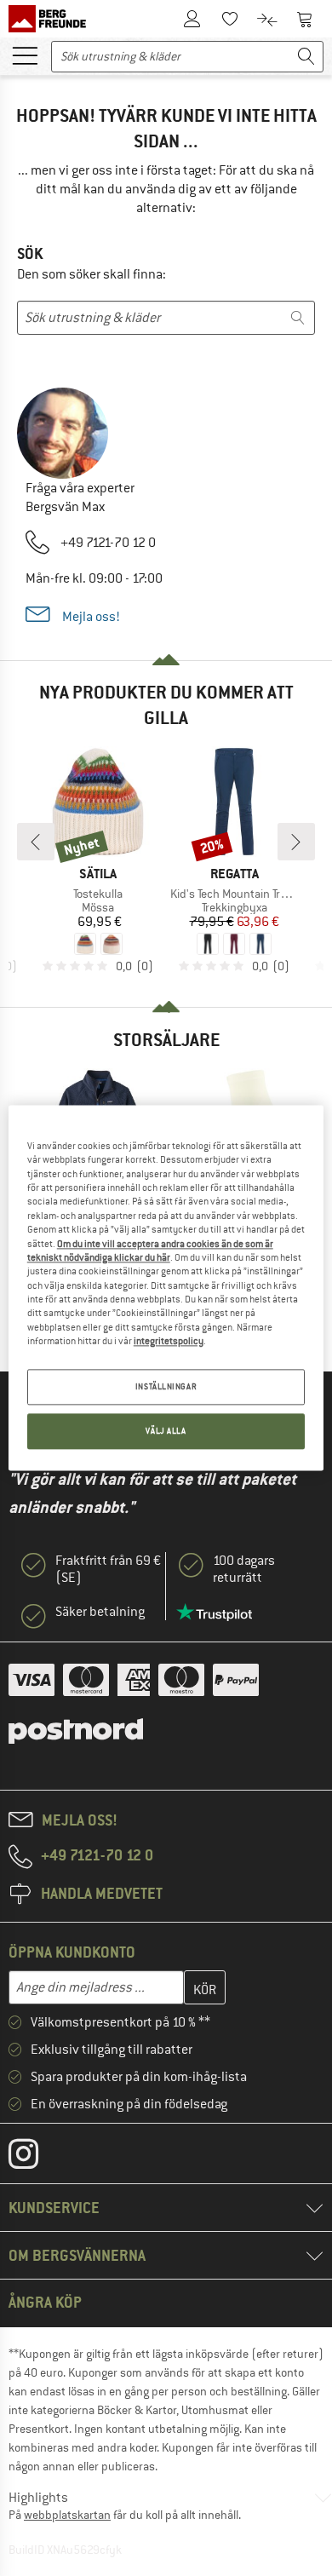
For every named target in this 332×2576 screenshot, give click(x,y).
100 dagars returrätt (244, 1569)
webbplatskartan (67, 2515)
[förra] (36, 842)
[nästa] (296, 842)
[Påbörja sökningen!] (306, 57)
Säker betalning (100, 1612)
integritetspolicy (169, 1341)
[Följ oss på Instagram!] (36, 2158)
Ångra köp (45, 2302)
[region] (166, 1288)
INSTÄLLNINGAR (166, 1387)
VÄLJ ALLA (166, 1432)
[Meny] (25, 55)
